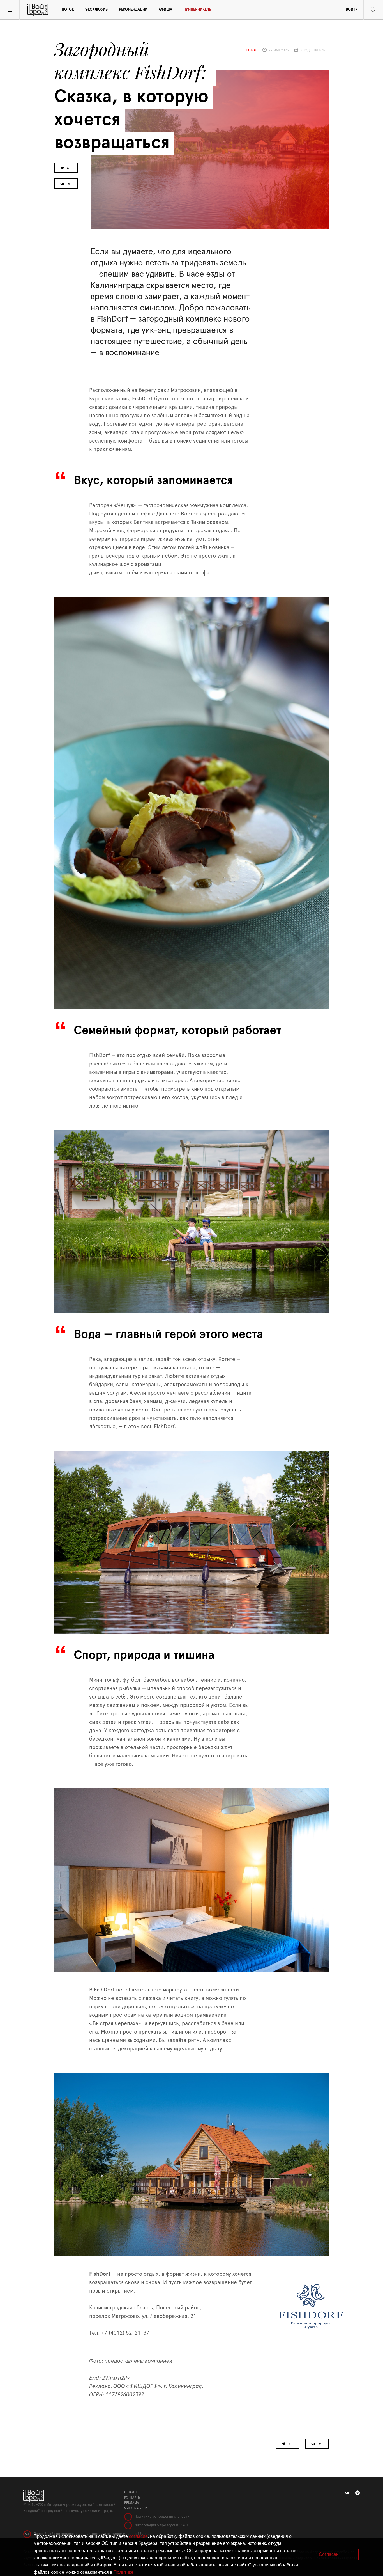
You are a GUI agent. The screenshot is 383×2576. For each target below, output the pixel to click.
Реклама (131, 2503)
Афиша (165, 10)
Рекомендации (133, 10)
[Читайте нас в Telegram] (357, 2493)
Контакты (132, 2497)
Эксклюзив (96, 10)
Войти (352, 10)
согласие (138, 2536)
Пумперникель (197, 10)
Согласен (329, 2554)
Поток (68, 10)
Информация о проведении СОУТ (162, 2525)
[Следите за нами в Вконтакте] (347, 2493)
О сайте (131, 2492)
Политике (124, 2572)
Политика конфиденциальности (161, 2517)
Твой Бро (38, 10)
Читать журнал (137, 2508)
